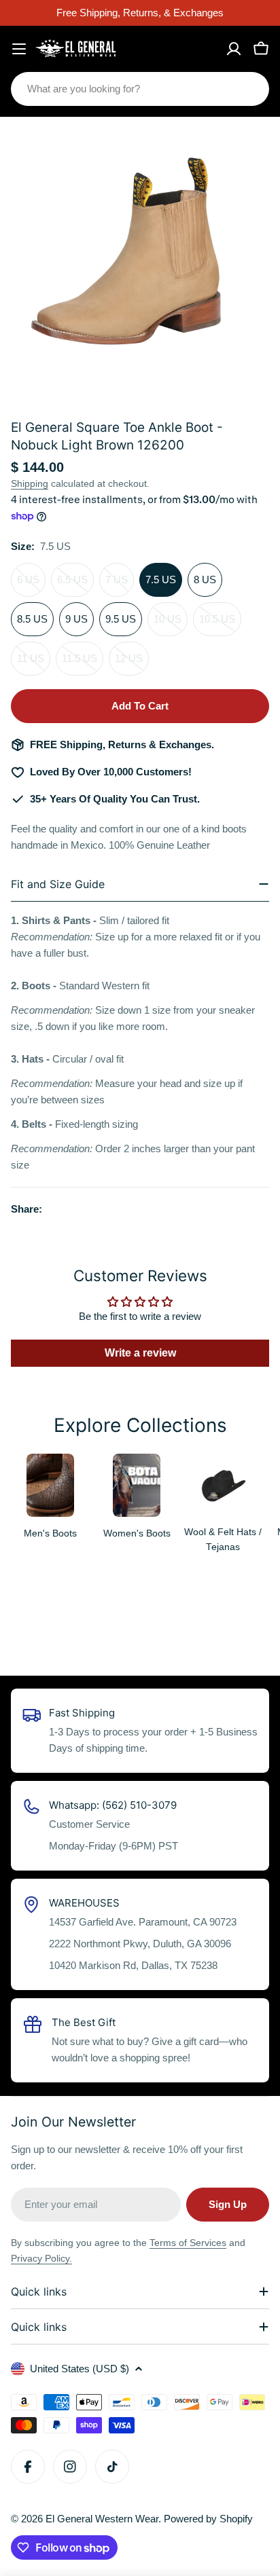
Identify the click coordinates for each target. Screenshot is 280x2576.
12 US (132, 664)
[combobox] (140, 89)
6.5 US (75, 585)
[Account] (234, 49)
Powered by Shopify (208, 2519)
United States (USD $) (80, 2369)
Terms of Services (188, 2243)
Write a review (140, 1353)
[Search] (250, 89)
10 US (171, 625)
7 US (120, 585)
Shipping (30, 484)
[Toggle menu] (19, 49)
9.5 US (121, 619)
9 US (76, 619)
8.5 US (32, 619)
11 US (34, 664)
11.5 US (83, 664)
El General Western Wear (102, 2519)
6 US (31, 585)
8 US (205, 579)
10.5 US (220, 625)
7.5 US (161, 579)
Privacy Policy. (41, 2258)
